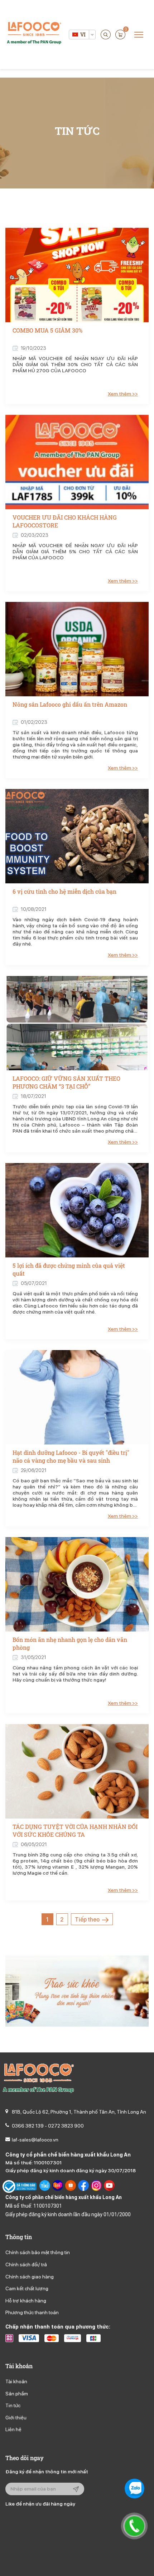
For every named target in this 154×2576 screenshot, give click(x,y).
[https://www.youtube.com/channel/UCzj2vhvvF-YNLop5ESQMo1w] (109, 2187)
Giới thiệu (16, 2418)
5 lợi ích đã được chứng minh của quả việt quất (69, 1269)
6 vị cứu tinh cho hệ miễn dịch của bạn (64, 891)
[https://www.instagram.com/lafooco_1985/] (96, 2187)
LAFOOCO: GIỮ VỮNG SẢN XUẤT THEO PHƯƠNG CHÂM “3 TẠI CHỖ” (66, 1082)
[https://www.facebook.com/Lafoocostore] (83, 2187)
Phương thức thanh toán (32, 2312)
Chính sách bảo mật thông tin (38, 2252)
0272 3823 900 (66, 2126)
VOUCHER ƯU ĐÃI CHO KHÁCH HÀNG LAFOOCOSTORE (65, 521)
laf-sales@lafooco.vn (35, 2140)
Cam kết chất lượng (27, 2288)
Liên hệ (13, 2429)
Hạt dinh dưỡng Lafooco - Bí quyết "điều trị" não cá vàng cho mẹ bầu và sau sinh (71, 1456)
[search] (106, 35)
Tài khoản (16, 2381)
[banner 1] (77, 1991)
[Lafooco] (34, 34)
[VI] (75, 35)
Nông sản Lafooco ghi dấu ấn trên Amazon (70, 704)
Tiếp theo (88, 1920)
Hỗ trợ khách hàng (26, 2301)
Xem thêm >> (123, 394)
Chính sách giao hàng (30, 2277)
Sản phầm (17, 2394)
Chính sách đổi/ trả (26, 2265)
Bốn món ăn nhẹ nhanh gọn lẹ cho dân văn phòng (70, 1643)
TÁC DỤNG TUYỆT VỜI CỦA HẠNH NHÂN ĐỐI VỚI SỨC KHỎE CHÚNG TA (75, 1831)
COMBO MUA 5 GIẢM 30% (47, 330)
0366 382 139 (28, 2126)
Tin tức (13, 2405)
